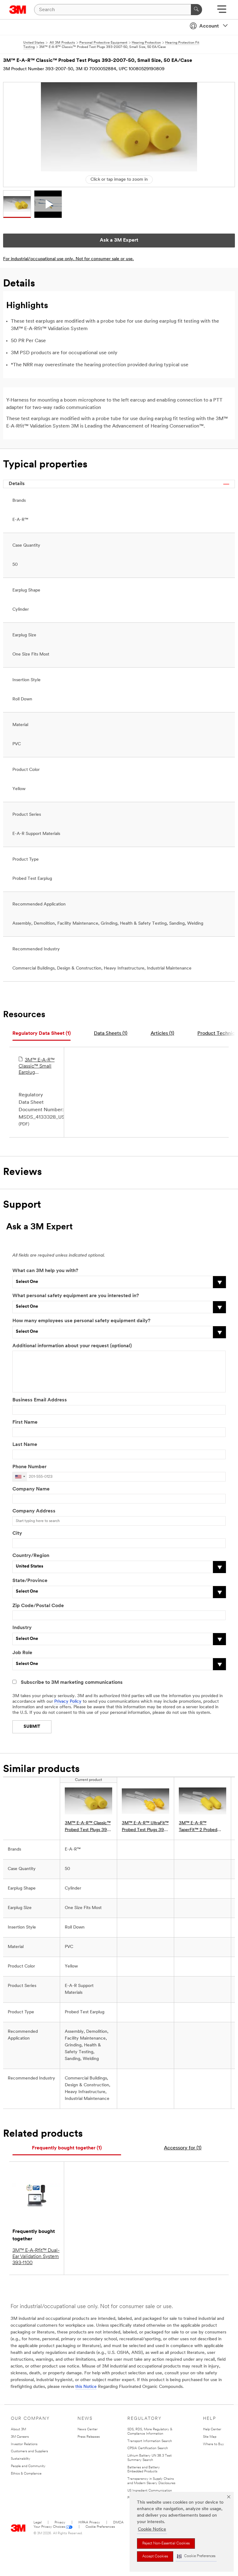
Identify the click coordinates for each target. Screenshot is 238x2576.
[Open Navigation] (222, 11)
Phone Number (29, 1467)
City (17, 1533)
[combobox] (20, 1477)
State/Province (30, 1581)
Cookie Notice (152, 2529)
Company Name (31, 1489)
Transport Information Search (150, 2441)
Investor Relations (24, 2444)
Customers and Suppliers (29, 2451)
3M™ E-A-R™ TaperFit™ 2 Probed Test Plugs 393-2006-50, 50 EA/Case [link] (201, 1827)
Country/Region (31, 1556)
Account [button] (209, 26)
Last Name (25, 1445)
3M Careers (20, 2437)
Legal (37, 2523)
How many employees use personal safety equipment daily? (81, 1321)
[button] (196, 2556)
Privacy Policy (68, 1702)
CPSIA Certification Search (148, 2448)
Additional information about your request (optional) (72, 1346)
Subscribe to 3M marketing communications (72, 1683)
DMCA (118, 2523)
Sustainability (21, 2459)
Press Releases (89, 2437)
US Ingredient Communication (150, 2491)
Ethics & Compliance (26, 2474)
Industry (22, 1628)
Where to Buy (214, 2444)
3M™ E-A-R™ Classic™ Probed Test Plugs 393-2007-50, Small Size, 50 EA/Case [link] (88, 1827)
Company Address (34, 1511)
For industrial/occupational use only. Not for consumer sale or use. (68, 259)
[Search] (196, 10)
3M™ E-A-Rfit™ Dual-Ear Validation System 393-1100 (36, 2257)
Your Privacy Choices (49, 2527)
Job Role (22, 1653)
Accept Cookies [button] (155, 2557)
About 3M (18, 2430)
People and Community (28, 2466)
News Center (88, 2430)
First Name (25, 1422)
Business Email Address (40, 1400)
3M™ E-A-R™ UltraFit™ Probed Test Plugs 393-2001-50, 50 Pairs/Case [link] (145, 1827)
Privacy (60, 2523)
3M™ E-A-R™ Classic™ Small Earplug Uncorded (37, 1067)
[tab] (42, 1034)
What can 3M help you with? (45, 1271)
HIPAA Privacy (89, 2523)
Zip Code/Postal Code (38, 1606)
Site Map (210, 2437)
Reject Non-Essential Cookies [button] (166, 2544)
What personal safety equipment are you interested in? (76, 1296)
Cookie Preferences (100, 2527)
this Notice (86, 2387)
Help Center (212, 2430)
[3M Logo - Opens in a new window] (18, 10)
